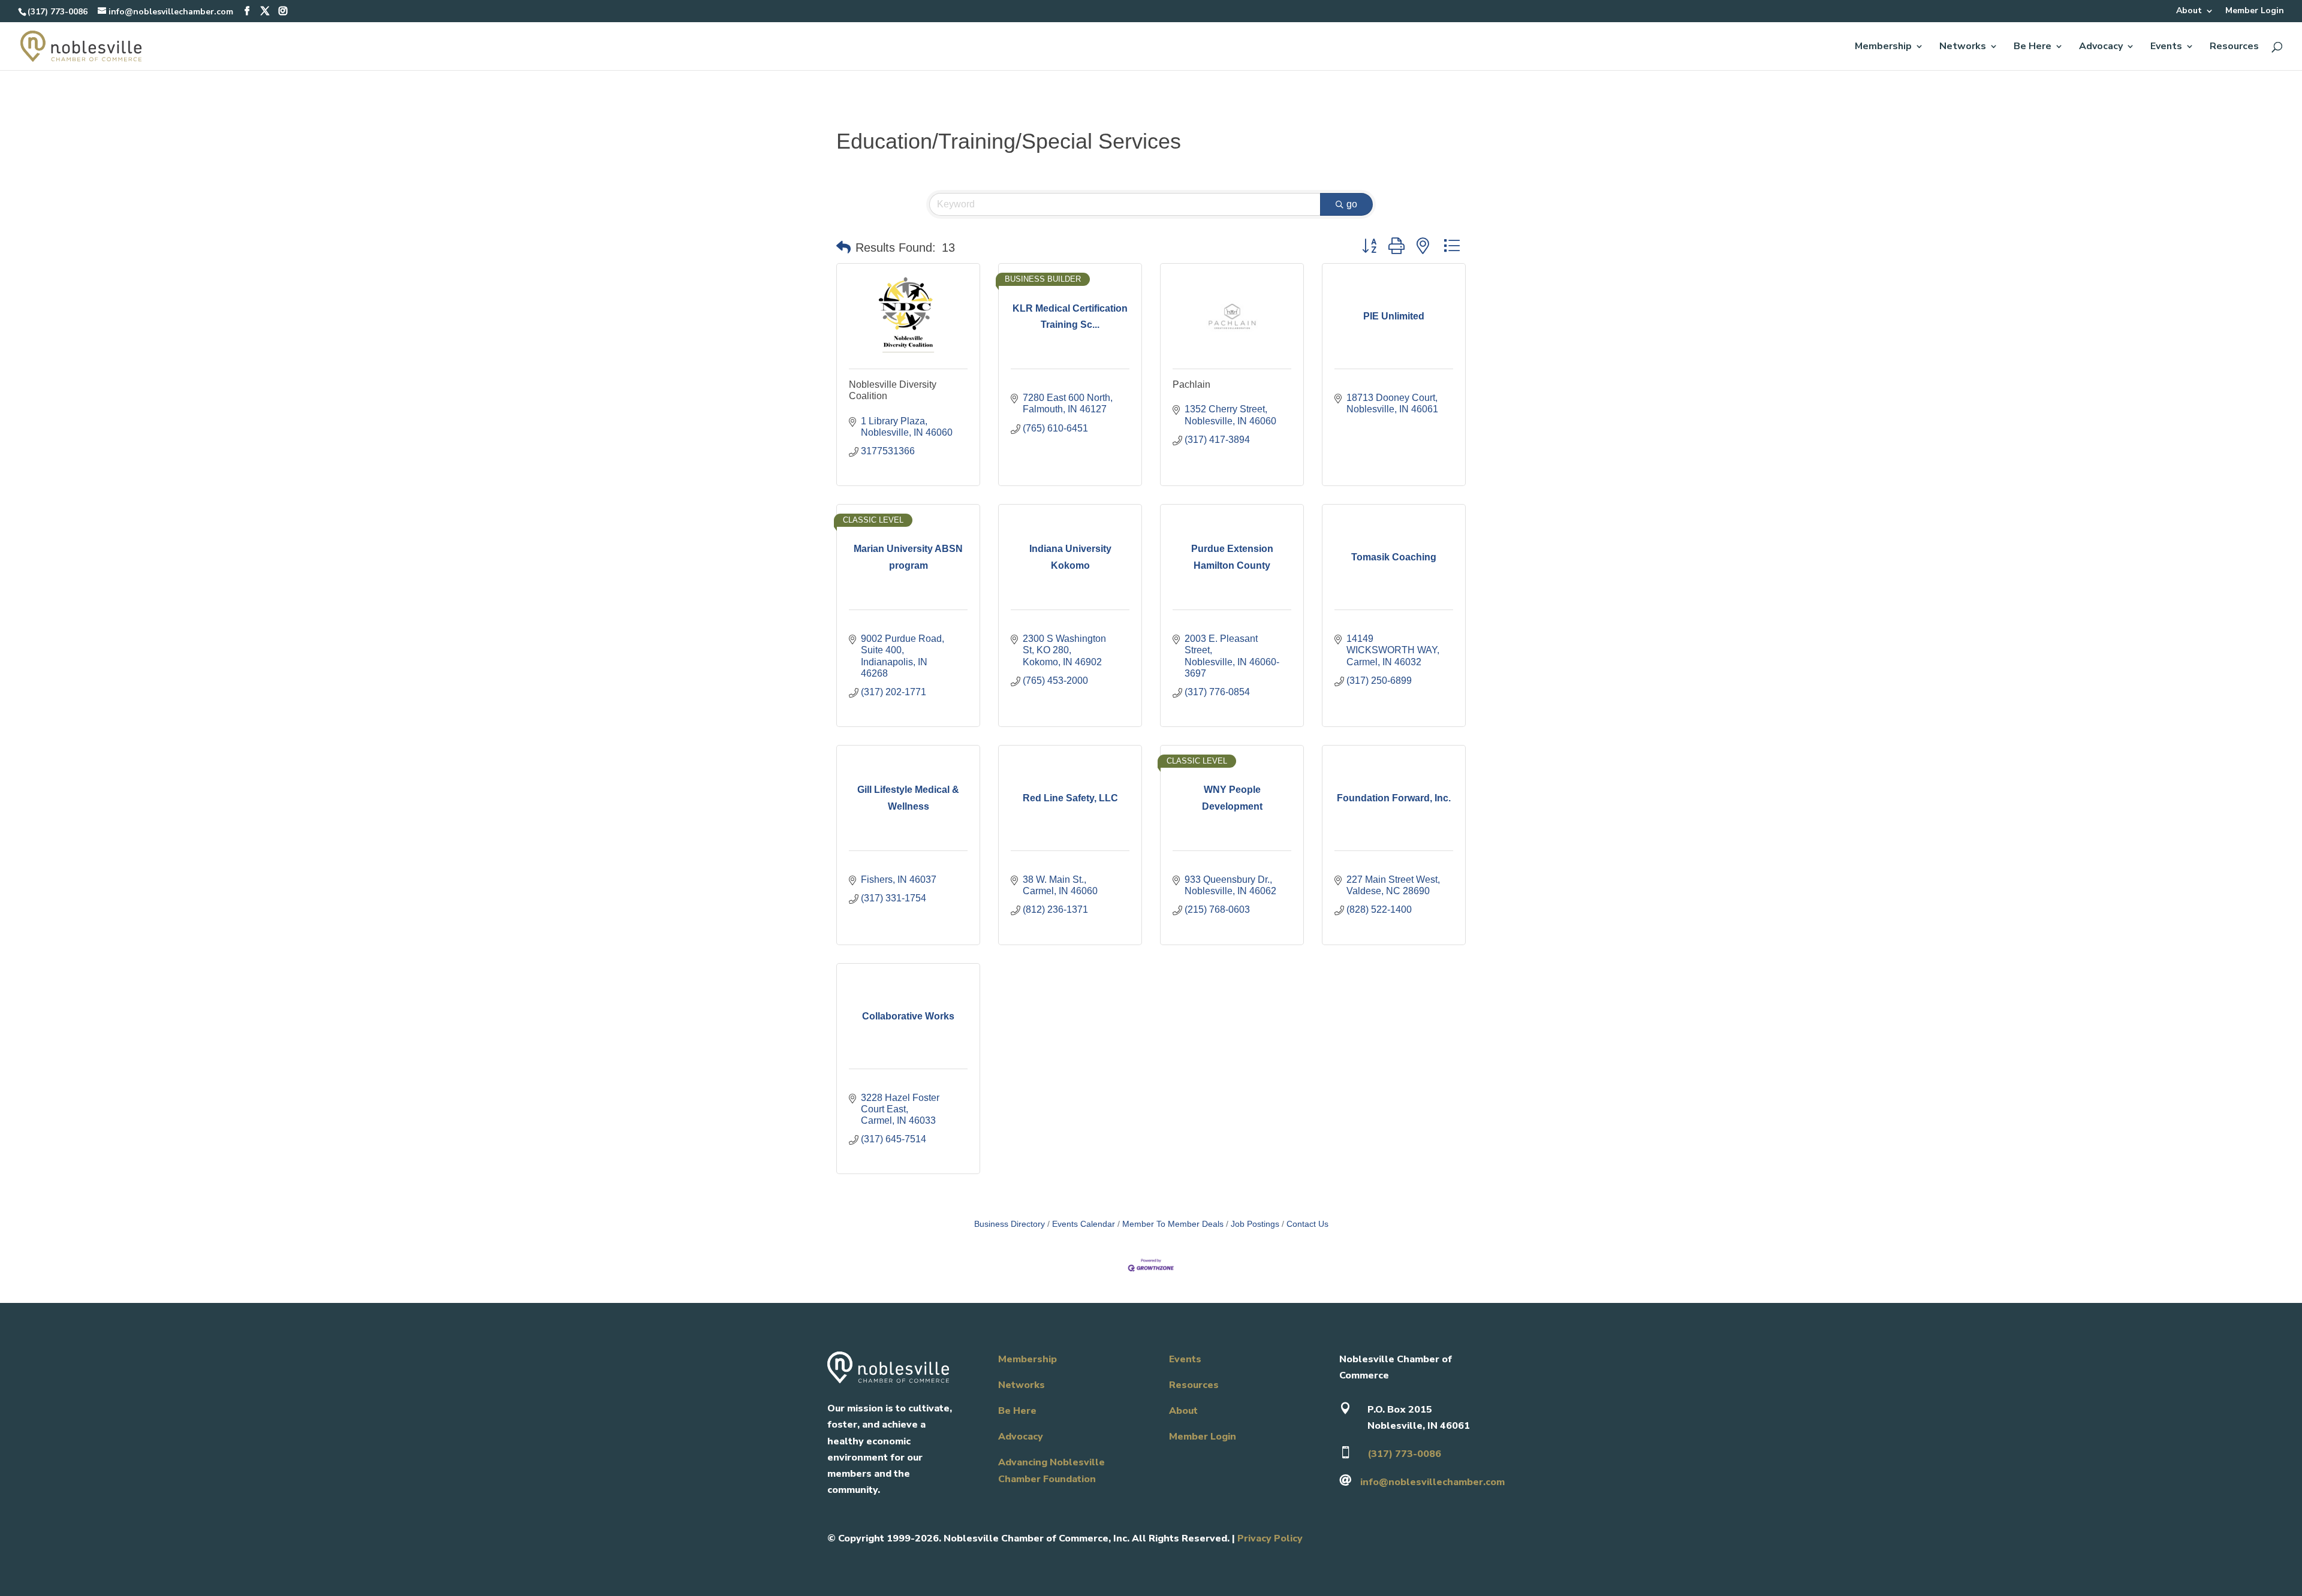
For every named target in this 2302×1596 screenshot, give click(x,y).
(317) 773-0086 (58, 12)
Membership (1883, 47)
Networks (1963, 47)
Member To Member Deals (1173, 1224)
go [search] (1352, 204)
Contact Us (1307, 1224)
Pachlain (1191, 384)
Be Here (2033, 47)
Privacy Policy (1270, 1538)
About (2189, 11)
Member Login (2255, 11)
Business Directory (1010, 1224)
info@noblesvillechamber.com (1432, 1482)
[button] (843, 248)
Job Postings (1255, 1224)
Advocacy (2101, 47)
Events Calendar (1084, 1224)
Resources (2234, 47)
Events (2166, 47)
